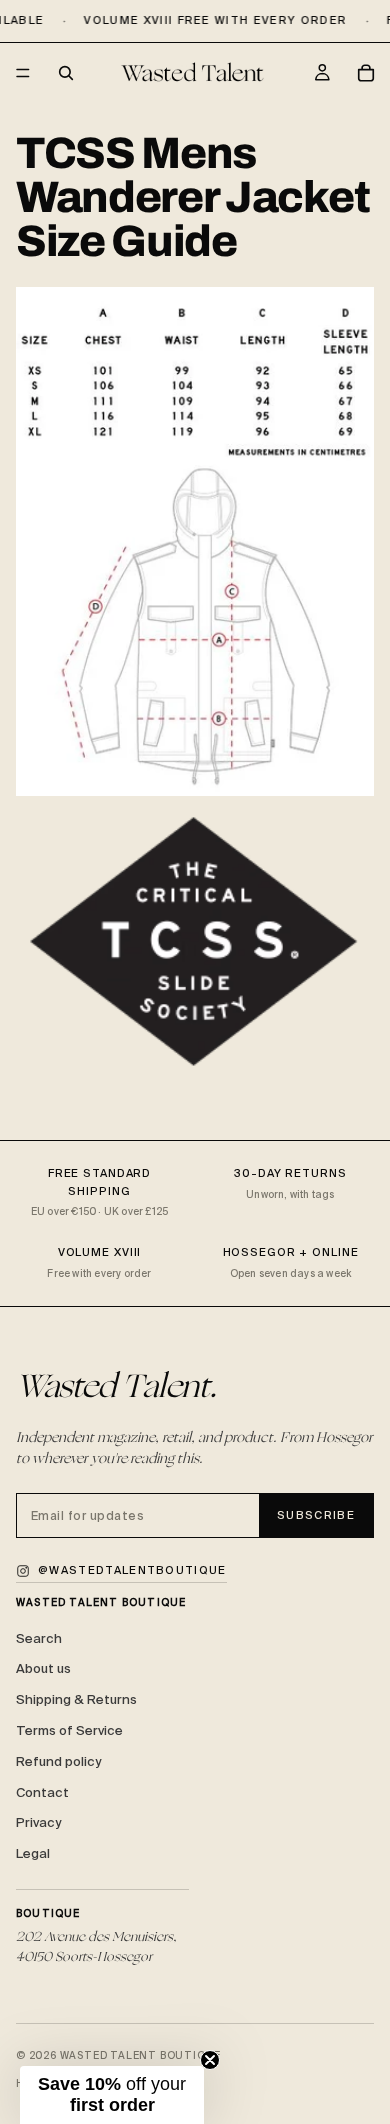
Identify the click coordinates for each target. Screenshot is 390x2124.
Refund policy (58, 1761)
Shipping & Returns (76, 1699)
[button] (112, 2095)
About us (43, 1668)
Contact (42, 1792)
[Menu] (23, 74)
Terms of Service (69, 1730)
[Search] (66, 73)
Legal (33, 1853)
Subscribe (316, 1515)
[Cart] (366, 73)
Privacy (38, 1822)
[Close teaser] (210, 2060)
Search (39, 1638)
